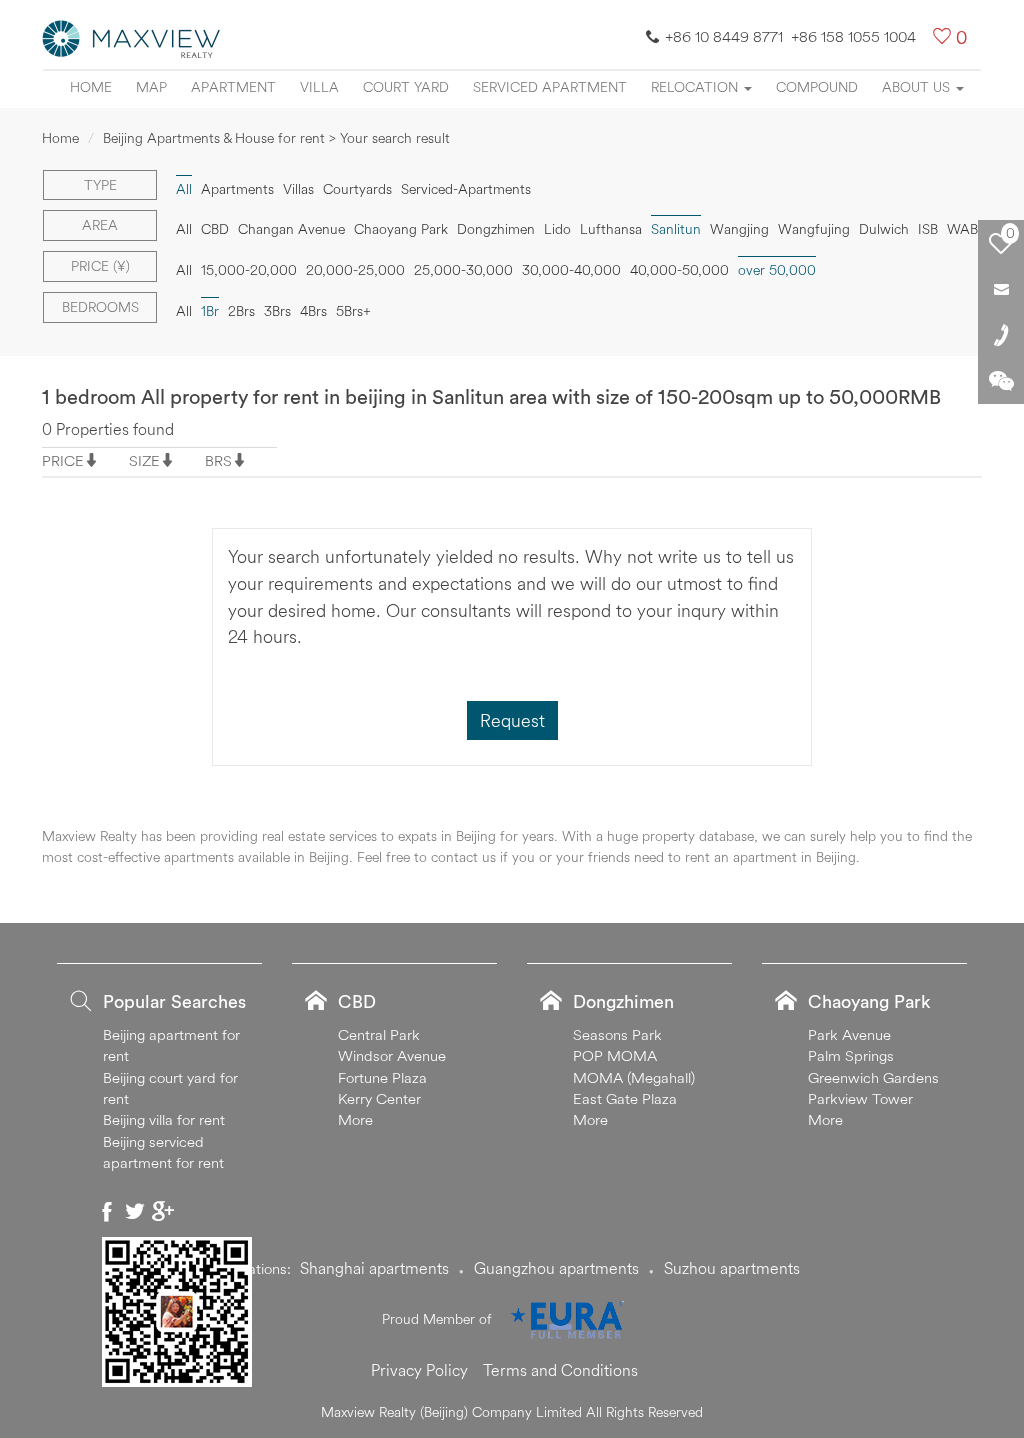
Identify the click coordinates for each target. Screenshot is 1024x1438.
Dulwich (884, 229)
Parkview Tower (860, 1098)
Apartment (233, 87)
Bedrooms (100, 307)
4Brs (313, 311)
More (355, 1119)
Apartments (237, 189)
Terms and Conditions (560, 1370)
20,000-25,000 (355, 270)
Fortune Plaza (382, 1077)
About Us (918, 87)
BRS (218, 460)
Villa (319, 87)
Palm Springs (851, 1055)
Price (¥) (100, 266)
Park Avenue (849, 1034)
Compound (817, 87)
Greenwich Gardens (873, 1077)
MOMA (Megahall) (634, 1077)
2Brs (241, 311)
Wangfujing (814, 229)
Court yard (406, 87)
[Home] (132, 37)
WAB (962, 229)
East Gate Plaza (625, 1098)
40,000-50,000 (679, 270)
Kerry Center (379, 1098)
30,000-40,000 (571, 270)
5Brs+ (353, 311)
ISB (928, 229)
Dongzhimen (496, 229)
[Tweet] (135, 1211)
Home (91, 87)
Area (100, 225)
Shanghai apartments (374, 1268)
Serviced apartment (550, 87)
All (184, 229)
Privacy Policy (419, 1370)
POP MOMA (615, 1055)
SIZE (144, 460)
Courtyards (357, 189)
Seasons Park (617, 1034)
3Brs (277, 311)
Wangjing (739, 229)
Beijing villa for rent (164, 1119)
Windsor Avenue (392, 1055)
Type (100, 185)
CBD (215, 229)
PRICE (63, 460)
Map (151, 87)
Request (512, 720)
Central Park (379, 1034)
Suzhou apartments (732, 1268)
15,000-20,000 (249, 270)
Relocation (696, 87)
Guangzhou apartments (556, 1268)
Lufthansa (611, 229)
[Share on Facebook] (107, 1211)
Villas (298, 189)
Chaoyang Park (401, 229)
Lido (557, 229)
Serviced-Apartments (466, 189)
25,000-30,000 (463, 270)
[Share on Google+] (163, 1211)
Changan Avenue (291, 229)
